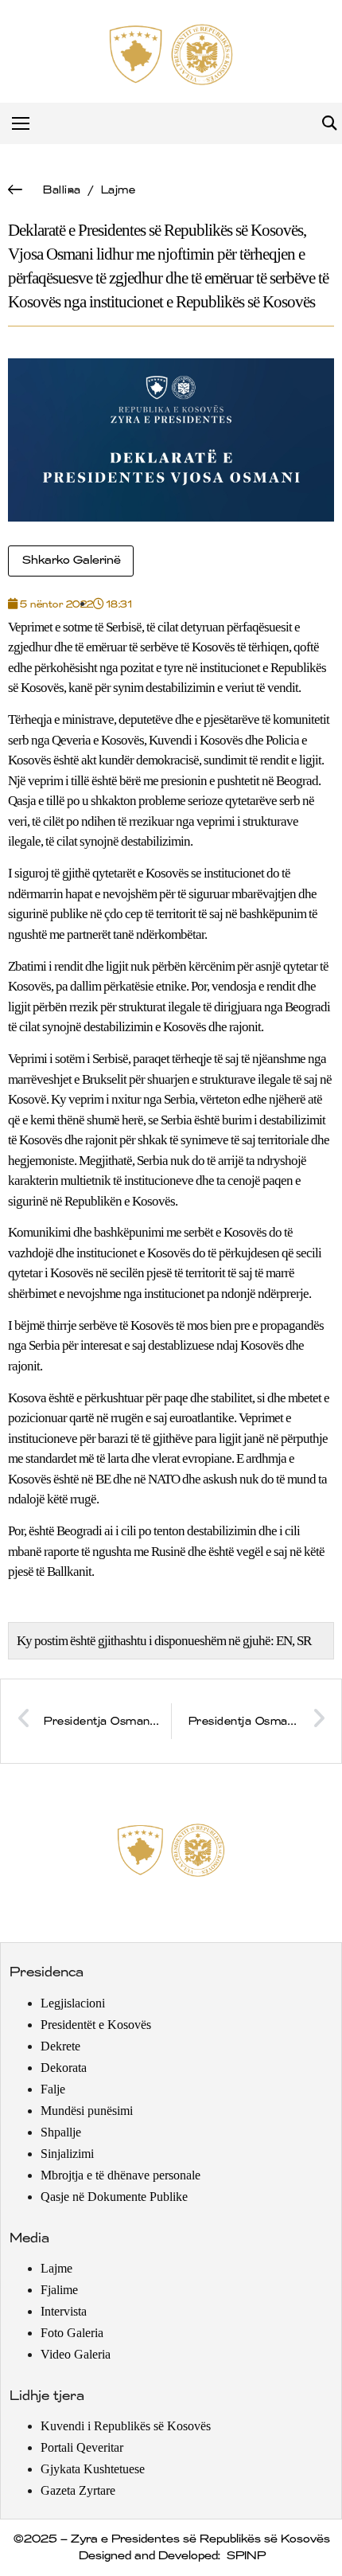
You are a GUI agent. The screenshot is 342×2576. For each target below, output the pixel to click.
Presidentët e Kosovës (96, 2025)
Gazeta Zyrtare (78, 2490)
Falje (53, 2089)
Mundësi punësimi (87, 2111)
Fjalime (59, 2290)
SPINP (245, 2556)
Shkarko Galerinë (71, 561)
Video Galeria (76, 2354)
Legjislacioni (73, 2003)
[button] (329, 124)
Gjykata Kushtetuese (93, 2469)
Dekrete (60, 2046)
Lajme (118, 190)
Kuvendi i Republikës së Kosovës (126, 2426)
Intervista (64, 2311)
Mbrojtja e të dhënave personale (120, 2175)
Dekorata (64, 2068)
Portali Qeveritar (82, 2447)
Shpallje (61, 2132)
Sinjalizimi (67, 2154)
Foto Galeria (72, 2333)
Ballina (61, 190)
